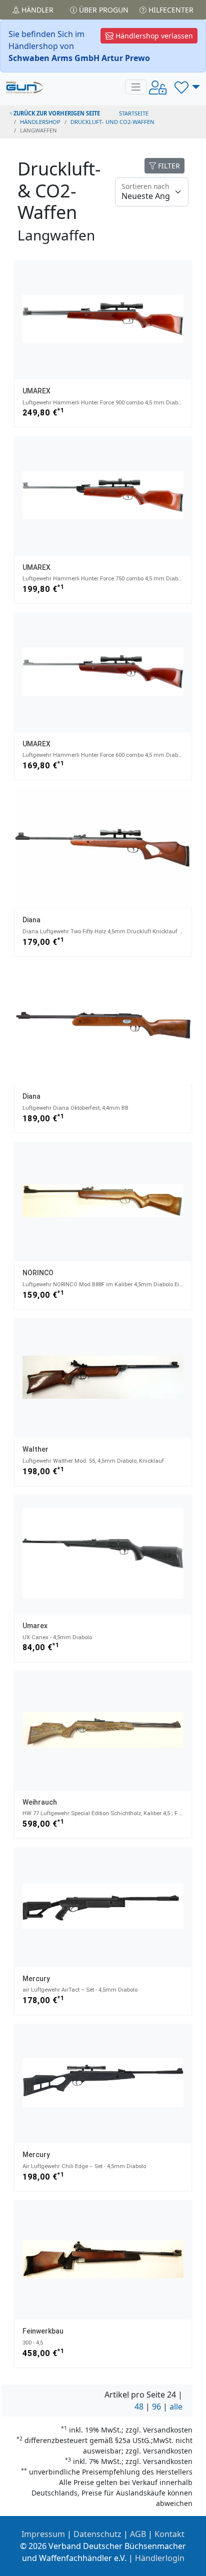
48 (139, 2407)
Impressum (43, 2534)
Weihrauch (40, 1802)
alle (176, 2407)
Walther (35, 1449)
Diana (31, 920)
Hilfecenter (170, 10)
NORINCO (38, 1273)
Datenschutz (97, 2534)
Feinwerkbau (43, 2331)
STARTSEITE (134, 113)
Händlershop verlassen (153, 36)
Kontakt (169, 2534)
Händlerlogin (160, 2558)
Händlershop (40, 122)
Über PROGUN (103, 10)
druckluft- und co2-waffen (112, 122)
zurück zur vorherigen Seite (56, 113)
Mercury (36, 1979)
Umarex (35, 1626)
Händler (36, 10)
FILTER (168, 166)
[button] (187, 87)
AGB (138, 2534)
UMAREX (36, 391)
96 (156, 2407)
